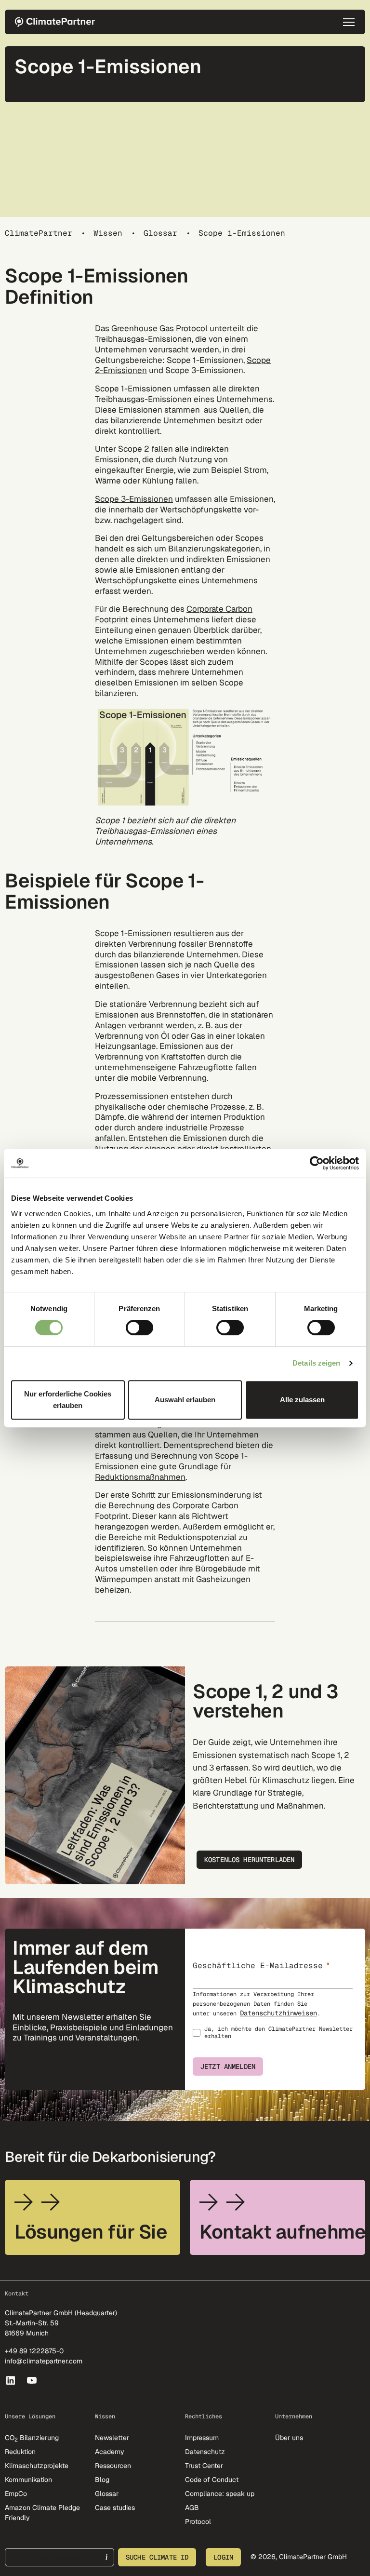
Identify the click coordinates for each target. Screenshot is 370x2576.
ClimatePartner (39, 233)
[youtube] (33, 2380)
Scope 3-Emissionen (134, 499)
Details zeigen (316, 1363)
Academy (110, 2452)
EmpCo (16, 2494)
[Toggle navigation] (349, 22)
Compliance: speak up (220, 2494)
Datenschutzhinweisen (278, 2013)
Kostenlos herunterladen (249, 1860)
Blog (102, 2480)
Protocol (198, 2522)
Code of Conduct (212, 2480)
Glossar (160, 233)
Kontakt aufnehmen (282, 2232)
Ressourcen (113, 2466)
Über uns (289, 2438)
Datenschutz (205, 2452)
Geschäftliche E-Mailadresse (258, 1966)
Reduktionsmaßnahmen (140, 1477)
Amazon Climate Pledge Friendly (42, 2513)
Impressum (202, 2438)
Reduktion (20, 2452)
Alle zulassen (302, 1400)
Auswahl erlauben (185, 1400)
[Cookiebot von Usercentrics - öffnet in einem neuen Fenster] (317, 1163)
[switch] (139, 1328)
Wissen (108, 233)
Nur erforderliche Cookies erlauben (68, 1400)
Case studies (115, 2508)
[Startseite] (58, 22)
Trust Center (204, 2466)
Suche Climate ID (157, 2557)
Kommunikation (28, 2480)
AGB (192, 2508)
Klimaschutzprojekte (37, 2466)
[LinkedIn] (11, 2380)
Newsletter (112, 2438)
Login (223, 2557)
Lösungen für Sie (91, 2232)
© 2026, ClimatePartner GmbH (299, 2557)
